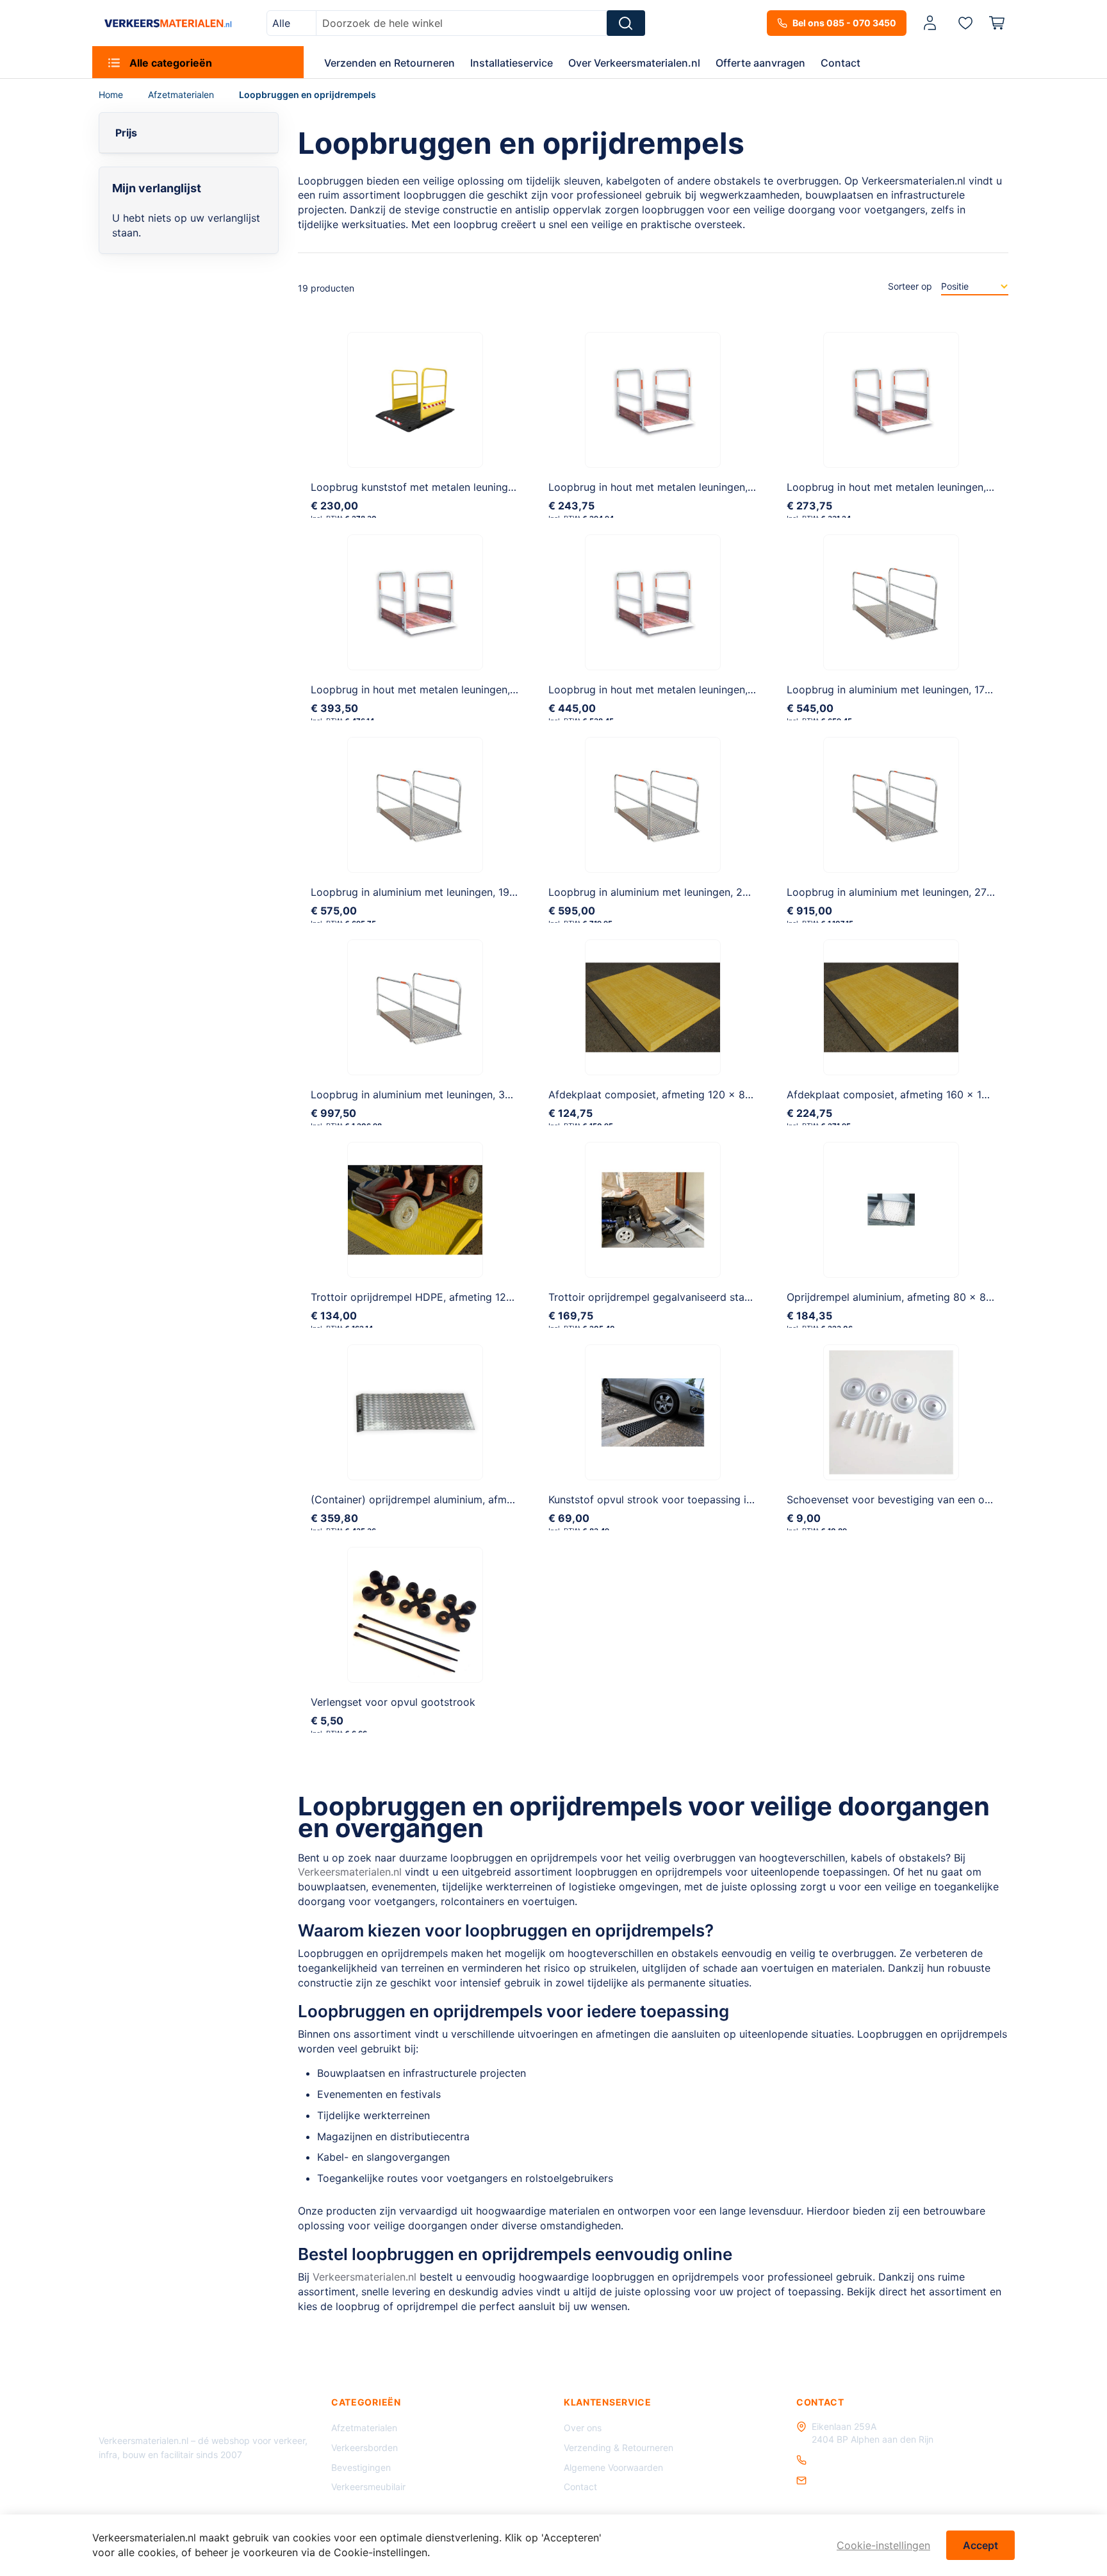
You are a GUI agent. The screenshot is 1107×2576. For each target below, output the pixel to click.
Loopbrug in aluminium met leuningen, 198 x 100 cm (438, 892)
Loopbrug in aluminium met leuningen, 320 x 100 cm (439, 1094)
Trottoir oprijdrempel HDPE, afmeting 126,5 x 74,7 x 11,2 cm (456, 1297)
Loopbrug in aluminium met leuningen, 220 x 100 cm (676, 892)
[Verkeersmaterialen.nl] (168, 23)
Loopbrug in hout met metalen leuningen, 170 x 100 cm (682, 487)
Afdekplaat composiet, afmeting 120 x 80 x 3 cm (669, 1094)
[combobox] (291, 23)
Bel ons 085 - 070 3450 (844, 23)
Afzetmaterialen (182, 95)
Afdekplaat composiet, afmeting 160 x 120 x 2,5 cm (914, 1094)
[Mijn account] (930, 23)
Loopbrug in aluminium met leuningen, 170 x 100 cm (913, 689)
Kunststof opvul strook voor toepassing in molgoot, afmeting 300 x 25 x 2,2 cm (744, 1499)
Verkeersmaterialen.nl (350, 1872)
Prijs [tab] (126, 133)
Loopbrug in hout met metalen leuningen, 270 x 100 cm (446, 689)
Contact (580, 2487)
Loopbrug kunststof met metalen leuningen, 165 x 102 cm (451, 487)
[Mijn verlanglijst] (965, 22)
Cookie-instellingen (883, 2545)
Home (112, 95)
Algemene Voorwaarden (613, 2467)
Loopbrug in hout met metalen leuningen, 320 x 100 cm (684, 689)
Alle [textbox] (281, 23)
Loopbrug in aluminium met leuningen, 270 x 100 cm (914, 892)
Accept (980, 2545)
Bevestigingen (361, 2467)
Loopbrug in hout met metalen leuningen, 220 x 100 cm (922, 487)
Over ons (583, 2428)
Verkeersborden (365, 2448)
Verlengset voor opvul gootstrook (393, 1702)
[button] (932, 23)
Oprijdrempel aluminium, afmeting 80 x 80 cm (898, 1297)
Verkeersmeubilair (368, 2487)
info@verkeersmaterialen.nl (868, 2480)
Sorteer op (910, 286)
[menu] (553, 62)
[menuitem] (198, 62)
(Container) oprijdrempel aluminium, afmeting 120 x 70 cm (453, 1499)
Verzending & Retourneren (619, 2448)
